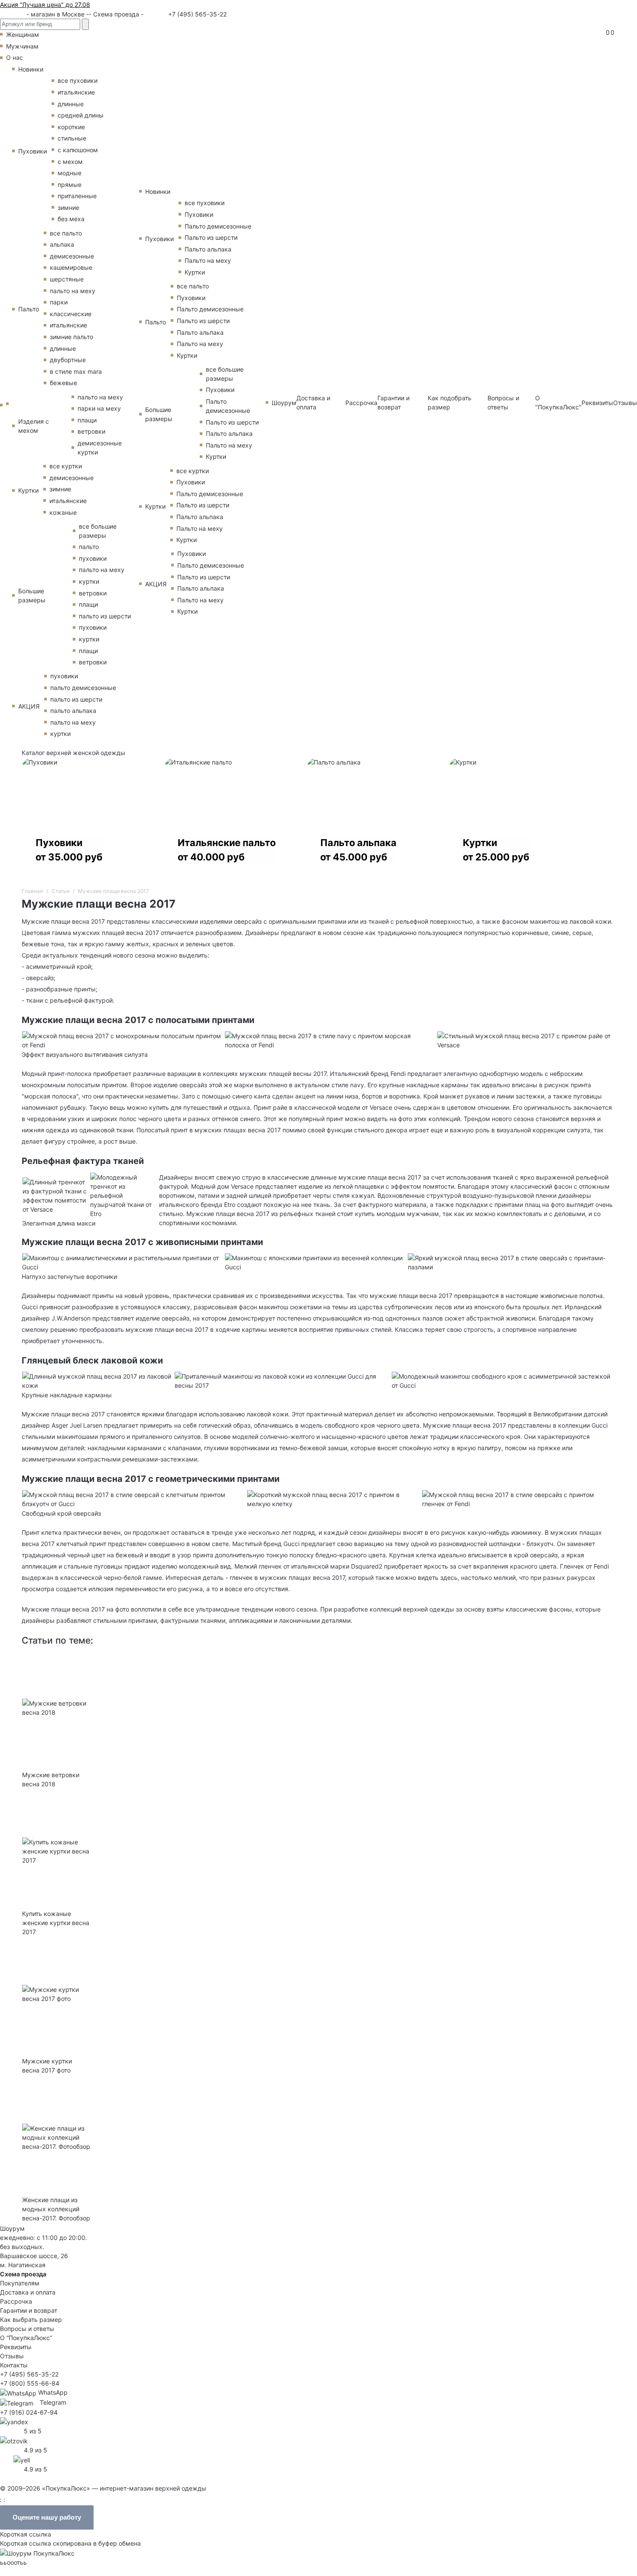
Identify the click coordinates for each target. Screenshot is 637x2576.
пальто (89, 547)
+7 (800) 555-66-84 (30, 2383)
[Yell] (22, 2459)
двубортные (68, 360)
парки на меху (99, 408)
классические (71, 314)
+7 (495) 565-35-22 (197, 14)
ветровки (91, 431)
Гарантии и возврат (393, 402)
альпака (62, 244)
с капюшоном (78, 150)
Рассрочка (361, 403)
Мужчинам (22, 46)
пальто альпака (73, 711)
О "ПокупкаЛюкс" (558, 402)
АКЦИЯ (29, 706)
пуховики (93, 558)
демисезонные (72, 256)
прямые (70, 185)
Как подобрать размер (450, 402)
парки (59, 302)
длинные (71, 104)
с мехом (70, 162)
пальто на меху (73, 291)
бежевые (63, 383)
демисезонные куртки (100, 448)
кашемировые (71, 267)
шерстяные (67, 279)
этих (420, 1119)
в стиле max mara (76, 371)
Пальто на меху (208, 260)
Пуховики (32, 151)
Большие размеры (32, 595)
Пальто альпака (208, 249)
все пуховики (78, 80)
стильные (72, 138)
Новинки (31, 69)
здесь (449, 1577)
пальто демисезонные (83, 688)
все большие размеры (98, 531)
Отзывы (625, 403)
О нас (15, 57)
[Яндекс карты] (14, 2421)
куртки (89, 581)
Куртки (28, 490)
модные (70, 173)
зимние (68, 208)
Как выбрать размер (31, 2319)
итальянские (76, 92)
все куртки (66, 466)
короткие (71, 127)
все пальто (66, 233)
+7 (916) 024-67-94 (29, 2412)
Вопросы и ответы (503, 402)
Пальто (29, 309)
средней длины (81, 115)
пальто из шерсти (105, 616)
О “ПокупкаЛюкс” (26, 2338)
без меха (71, 219)
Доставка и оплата (313, 402)
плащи (87, 420)
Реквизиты (597, 403)
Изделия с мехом (34, 426)
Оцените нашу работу (47, 2517)
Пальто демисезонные (218, 226)
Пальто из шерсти (211, 237)
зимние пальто (71, 337)
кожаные (63, 512)
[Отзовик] (14, 2440)
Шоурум (284, 403)
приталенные (77, 196)
